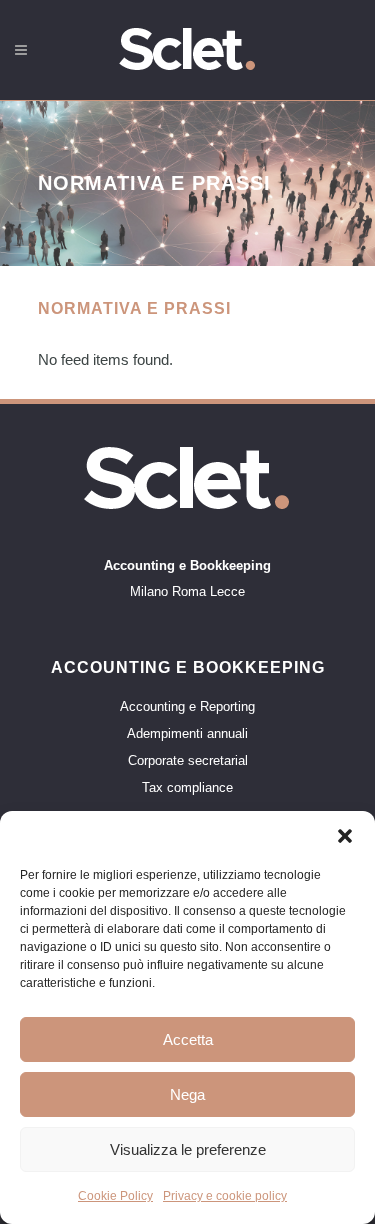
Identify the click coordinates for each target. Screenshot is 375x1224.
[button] (345, 836)
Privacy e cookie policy (225, 1196)
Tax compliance (187, 788)
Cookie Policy (115, 1196)
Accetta (188, 1039)
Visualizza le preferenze (188, 1149)
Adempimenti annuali (187, 734)
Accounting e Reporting (187, 707)
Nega (187, 1094)
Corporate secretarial (188, 761)
